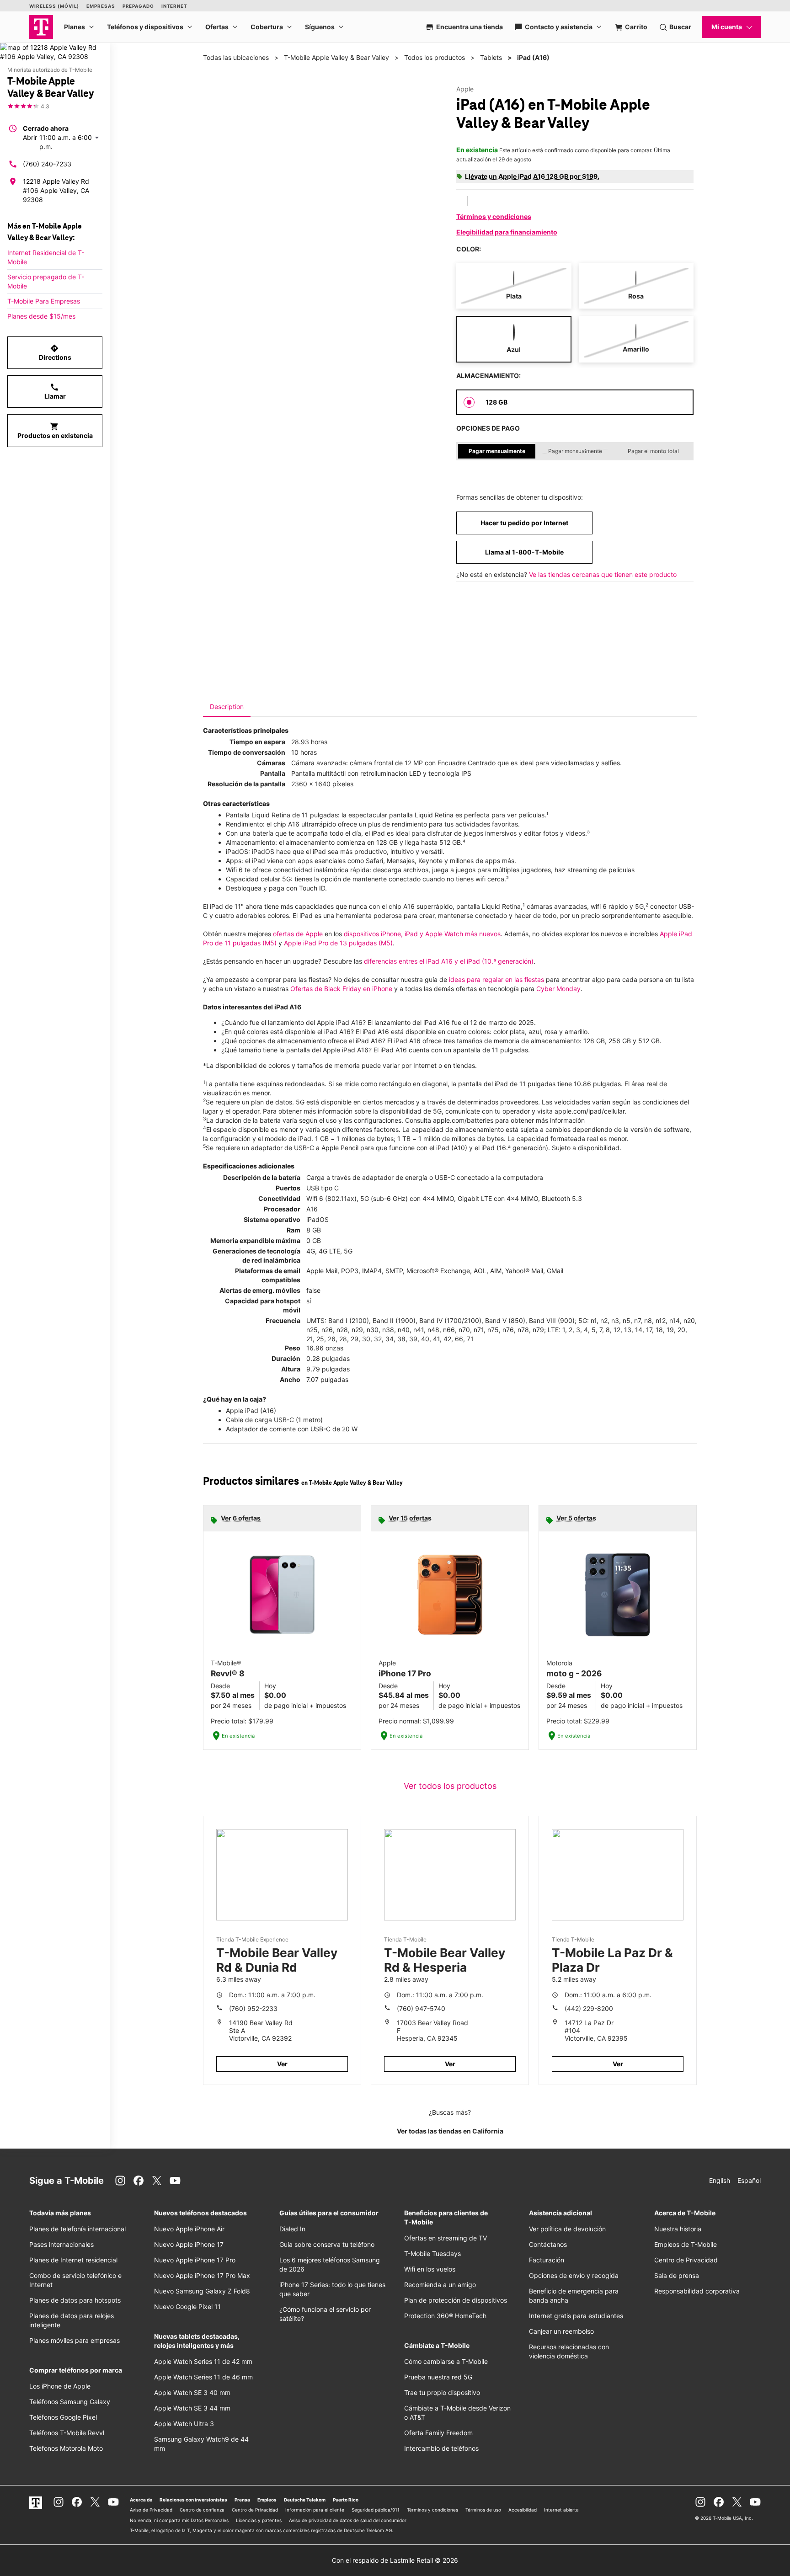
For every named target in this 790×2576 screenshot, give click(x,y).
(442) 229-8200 (589, 2008)
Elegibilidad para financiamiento (507, 232)
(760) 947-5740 (421, 2008)
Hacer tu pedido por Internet (524, 523)
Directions (55, 352)
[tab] (227, 707)
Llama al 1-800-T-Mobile (524, 552)
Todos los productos (435, 57)
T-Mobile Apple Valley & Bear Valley (336, 57)
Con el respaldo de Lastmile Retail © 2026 (395, 2560)
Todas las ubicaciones (236, 57)
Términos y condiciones (494, 216)
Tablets (491, 57)
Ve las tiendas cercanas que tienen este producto (603, 574)
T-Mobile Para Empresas (44, 301)
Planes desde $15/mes (41, 316)
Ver (282, 2064)
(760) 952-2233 (253, 2008)
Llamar (55, 391)
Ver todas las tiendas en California (450, 2131)
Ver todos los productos (450, 1786)
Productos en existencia (55, 431)
